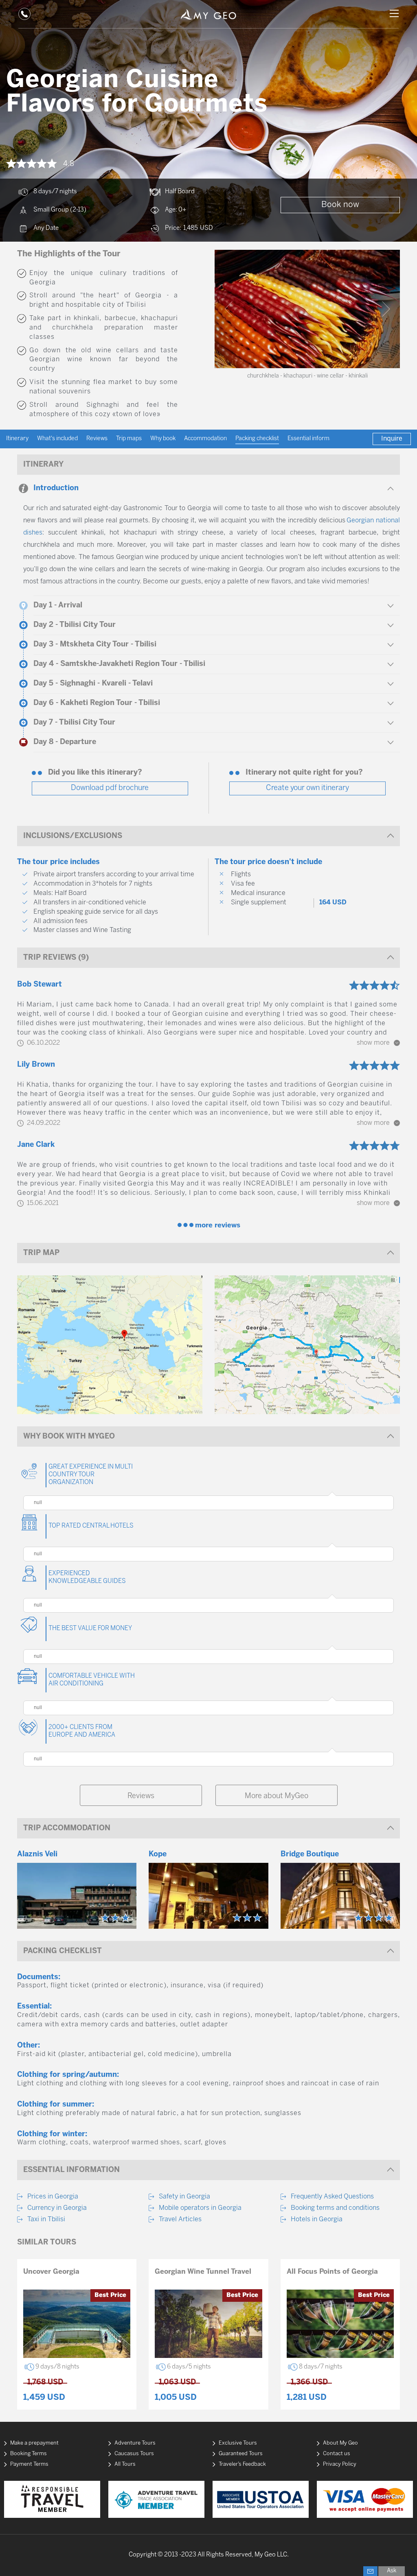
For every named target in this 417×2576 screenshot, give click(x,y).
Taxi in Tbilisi (46, 2219)
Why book (163, 439)
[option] (307, 309)
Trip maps (129, 439)
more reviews (218, 1225)
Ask (392, 2571)
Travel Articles (180, 2219)
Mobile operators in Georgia (200, 2208)
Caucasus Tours (134, 2454)
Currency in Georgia (57, 2208)
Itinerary (17, 439)
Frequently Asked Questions (332, 2197)
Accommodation (205, 439)
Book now (340, 205)
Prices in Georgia (53, 2197)
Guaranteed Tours (241, 2454)
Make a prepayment (34, 2443)
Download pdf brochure (110, 788)
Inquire (392, 439)
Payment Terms (29, 2464)
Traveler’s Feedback (242, 2464)
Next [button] (386, 309)
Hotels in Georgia (317, 2219)
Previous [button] (228, 309)
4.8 (69, 164)
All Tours (125, 2464)
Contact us (337, 2454)
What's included (57, 439)
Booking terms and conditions (335, 2208)
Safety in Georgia (184, 2197)
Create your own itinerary (307, 788)
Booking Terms (29, 2454)
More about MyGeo (277, 1796)
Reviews (97, 439)
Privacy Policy (340, 2464)
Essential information (315, 439)
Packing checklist (257, 439)
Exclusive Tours (238, 2443)
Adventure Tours (135, 2443)
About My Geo (340, 2443)
